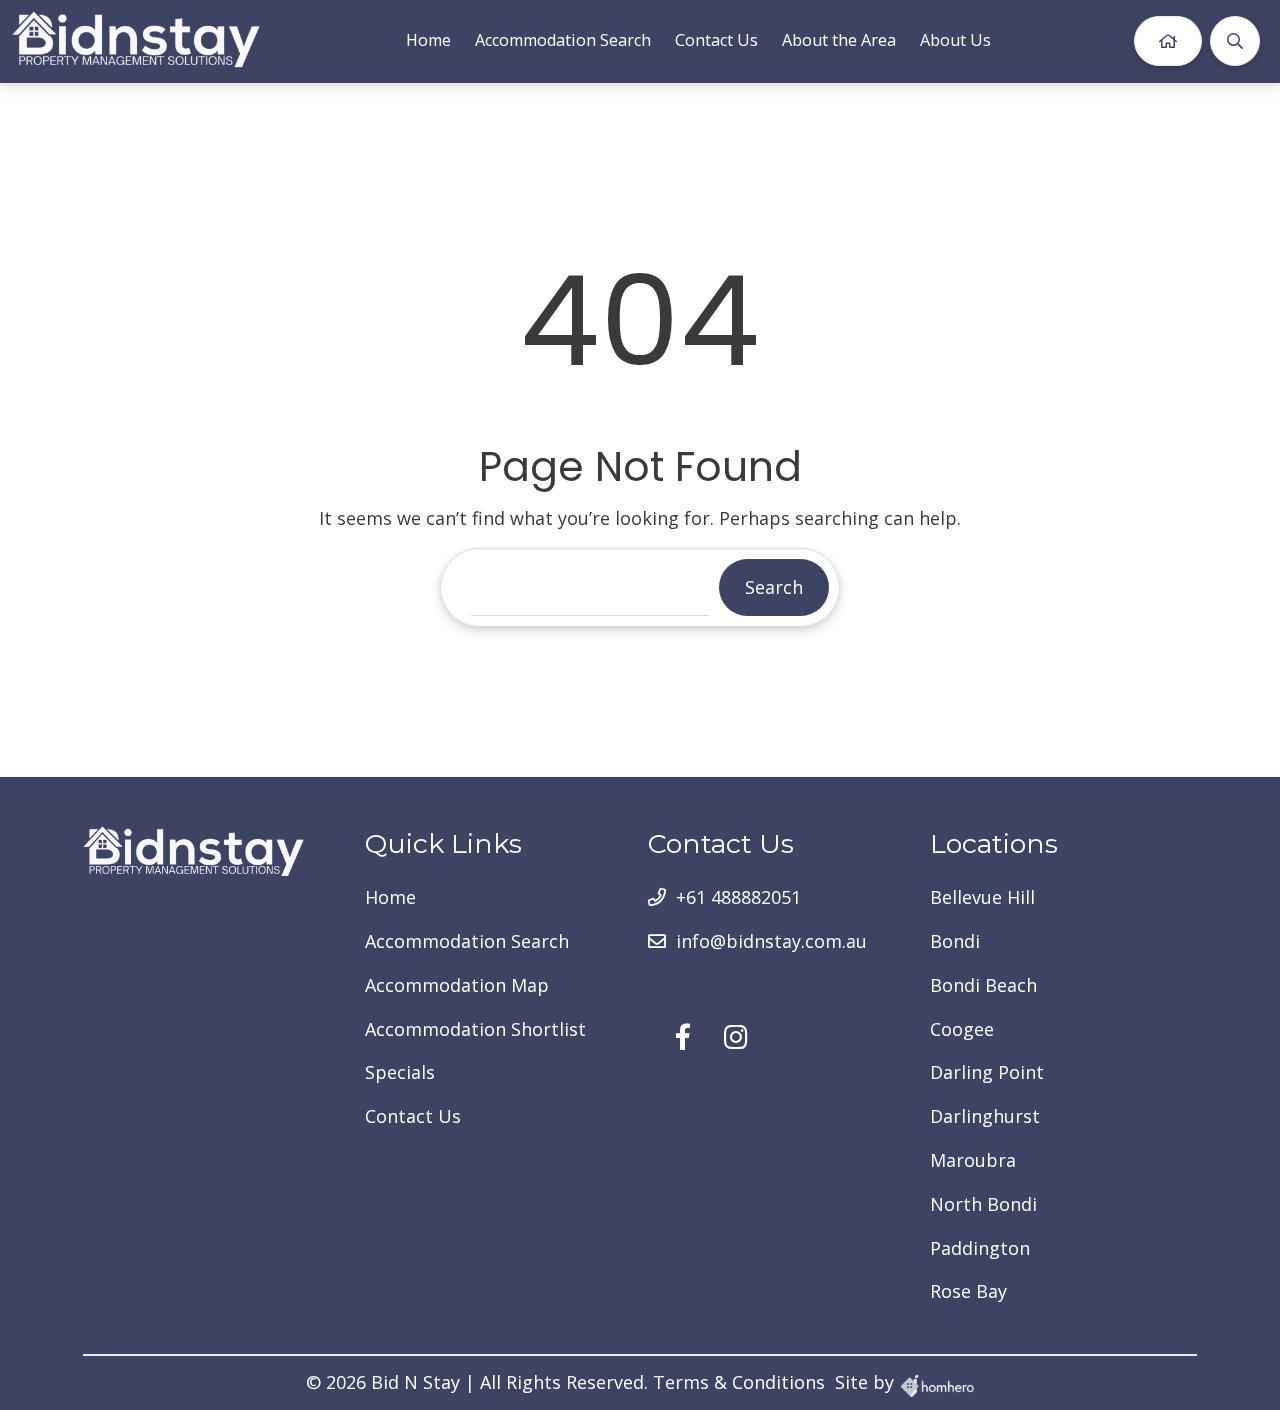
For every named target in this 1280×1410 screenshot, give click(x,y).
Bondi (955, 941)
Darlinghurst (985, 1116)
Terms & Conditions (739, 1382)
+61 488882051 (738, 897)
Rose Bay (968, 1291)
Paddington (980, 1248)
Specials (400, 1072)
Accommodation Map (457, 985)
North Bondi (983, 1204)
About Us (955, 40)
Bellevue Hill (982, 897)
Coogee (962, 1029)
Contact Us (716, 40)
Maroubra (973, 1160)
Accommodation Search (563, 40)
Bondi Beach (983, 985)
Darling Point (987, 1072)
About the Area (839, 40)
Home (428, 40)
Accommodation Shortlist (475, 1029)
